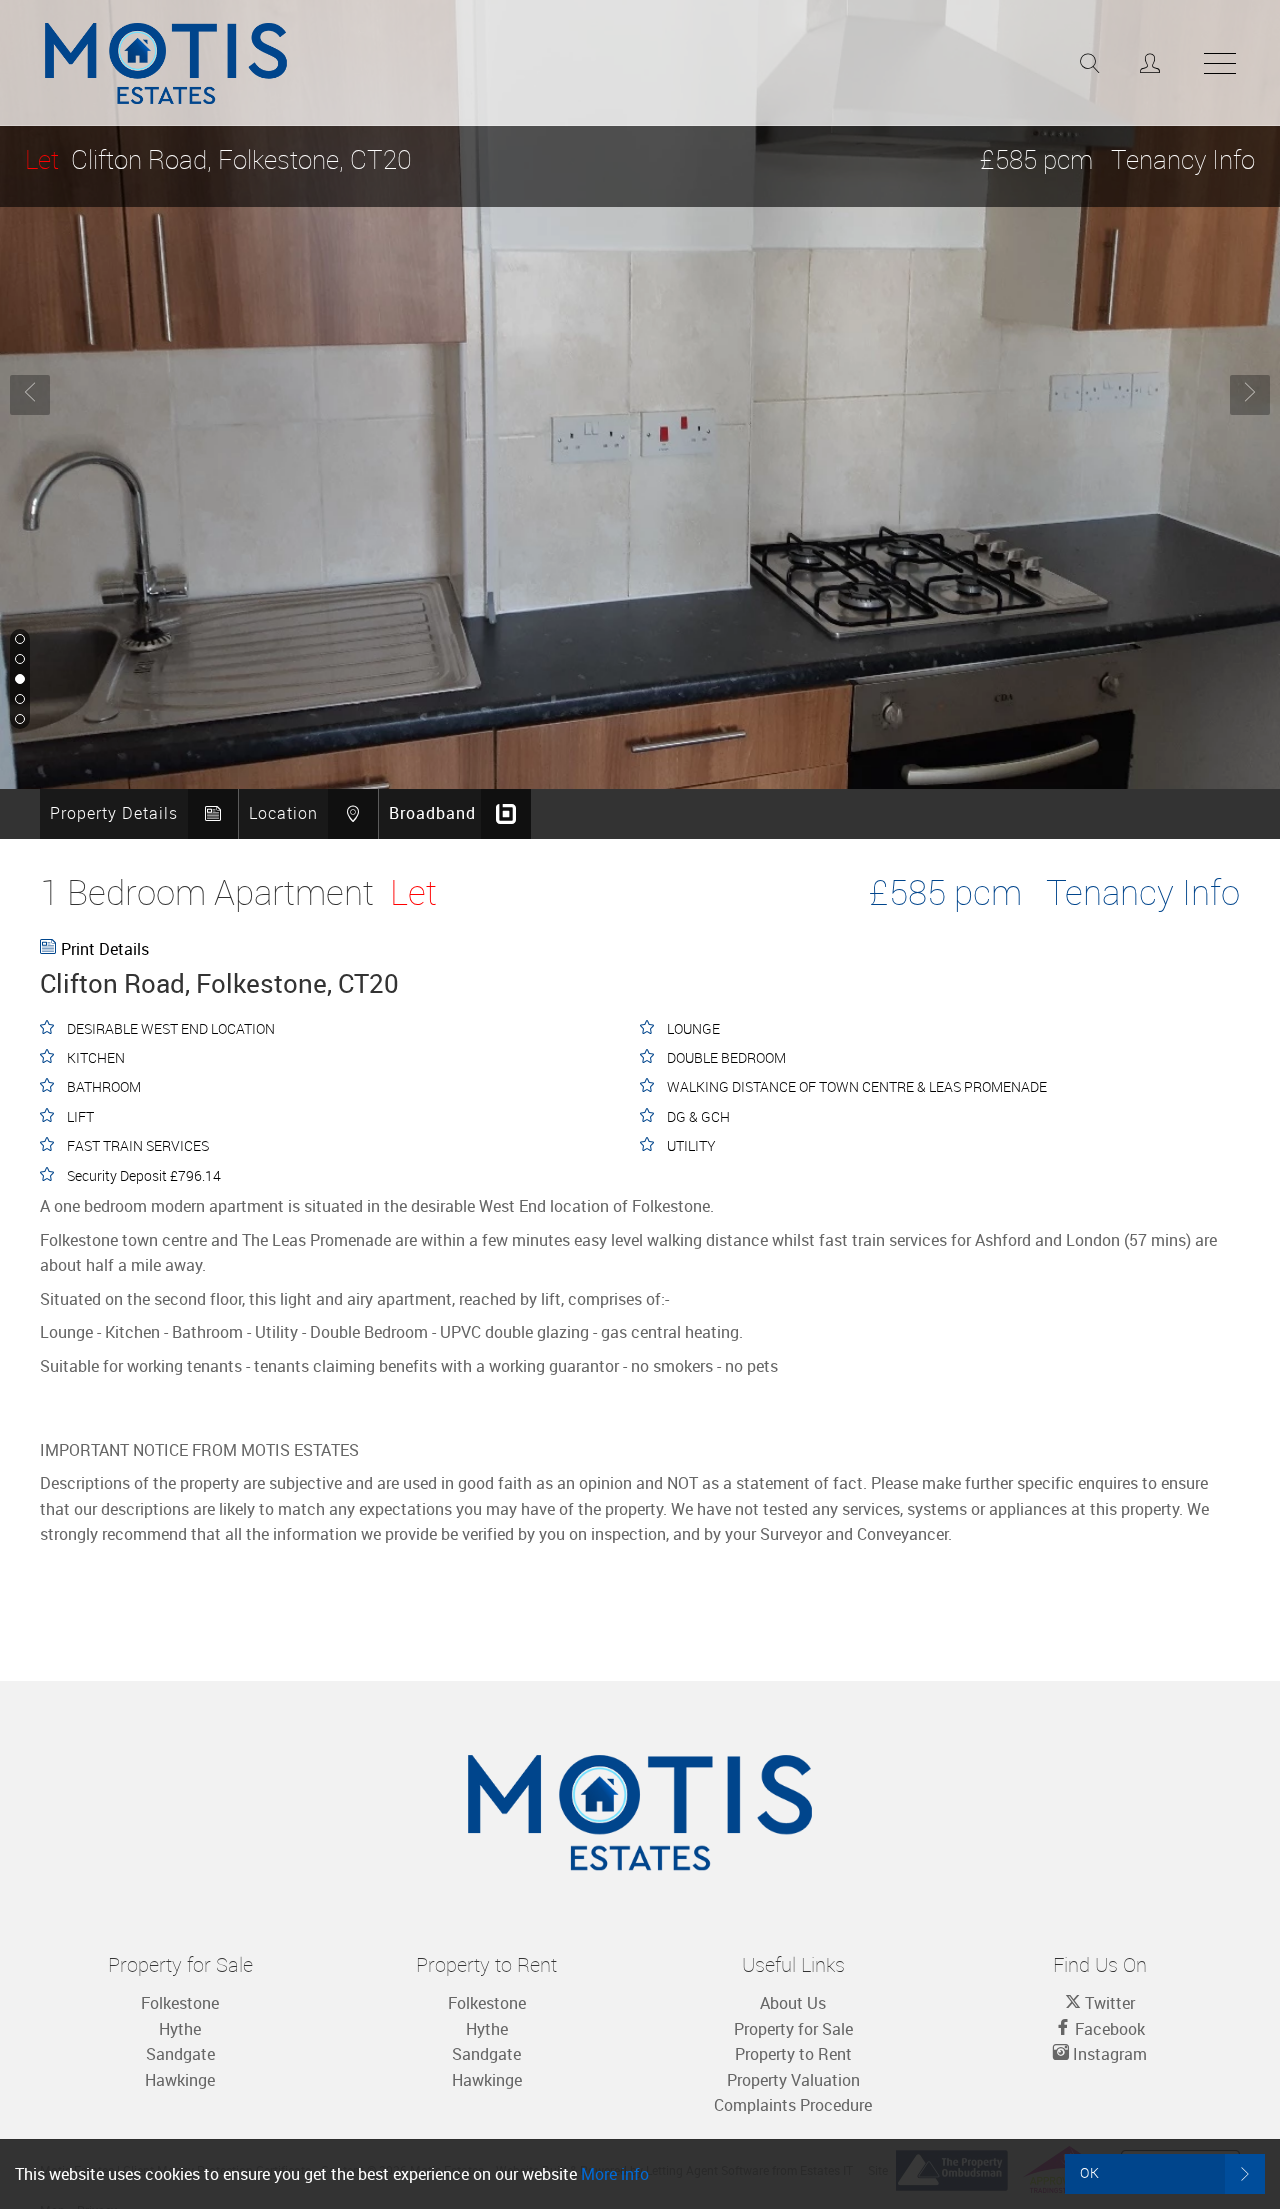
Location (283, 813)
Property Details (114, 813)
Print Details (105, 949)
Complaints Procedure (793, 2105)
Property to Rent (793, 2054)
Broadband (432, 813)
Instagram (1108, 2054)
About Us (793, 2003)
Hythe (180, 2029)
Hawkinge (180, 2080)
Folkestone (180, 2003)
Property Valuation (793, 2080)
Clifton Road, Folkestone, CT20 (218, 159)
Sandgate (180, 2054)
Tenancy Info (1183, 159)
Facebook (1108, 2029)
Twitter (1108, 2003)
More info (615, 2174)
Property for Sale (793, 2029)
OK (1090, 2172)
